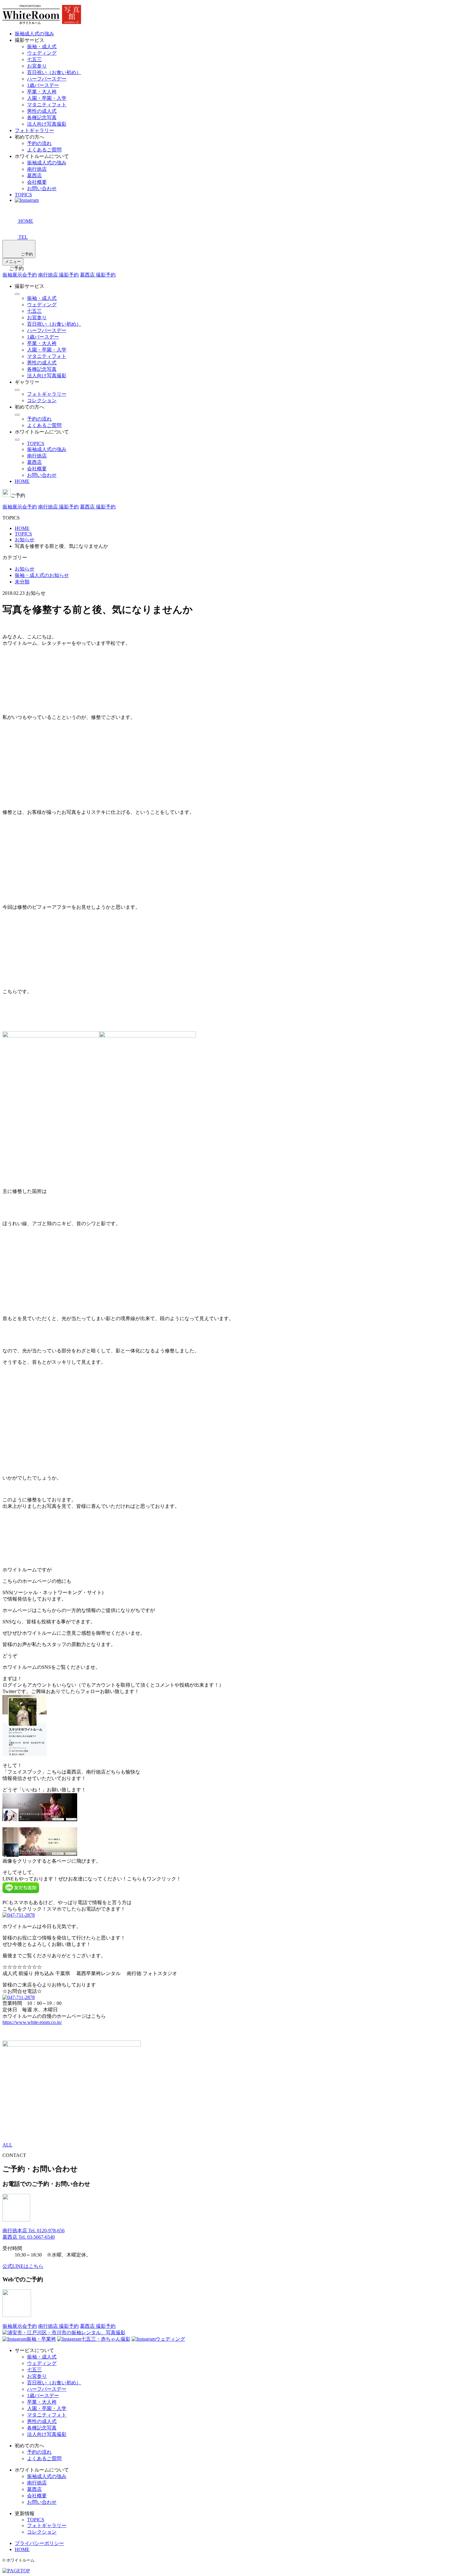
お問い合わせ (42, 188)
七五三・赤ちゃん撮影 (106, 2339)
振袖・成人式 (42, 47)
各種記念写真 (42, 118)
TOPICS (23, 195)
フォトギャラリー (34, 130)
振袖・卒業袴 (41, 2339)
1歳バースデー (43, 85)
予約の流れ (39, 143)
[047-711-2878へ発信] (19, 1915)
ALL (7, 2145)
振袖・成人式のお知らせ (42, 575)
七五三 (34, 59)
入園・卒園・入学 (47, 98)
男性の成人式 (42, 111)
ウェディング (42, 53)
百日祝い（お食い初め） (54, 72)
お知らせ (25, 569)
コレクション (42, 400)
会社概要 (37, 182)
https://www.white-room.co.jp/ (32, 2022)
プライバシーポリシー (39, 2543)
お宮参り (37, 66)
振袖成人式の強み (34, 34)
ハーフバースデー (47, 79)
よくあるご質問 (44, 150)
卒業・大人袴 (42, 92)
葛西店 (34, 176)
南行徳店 (37, 169)
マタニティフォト (47, 105)
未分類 (22, 582)
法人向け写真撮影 (47, 124)
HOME (22, 481)
